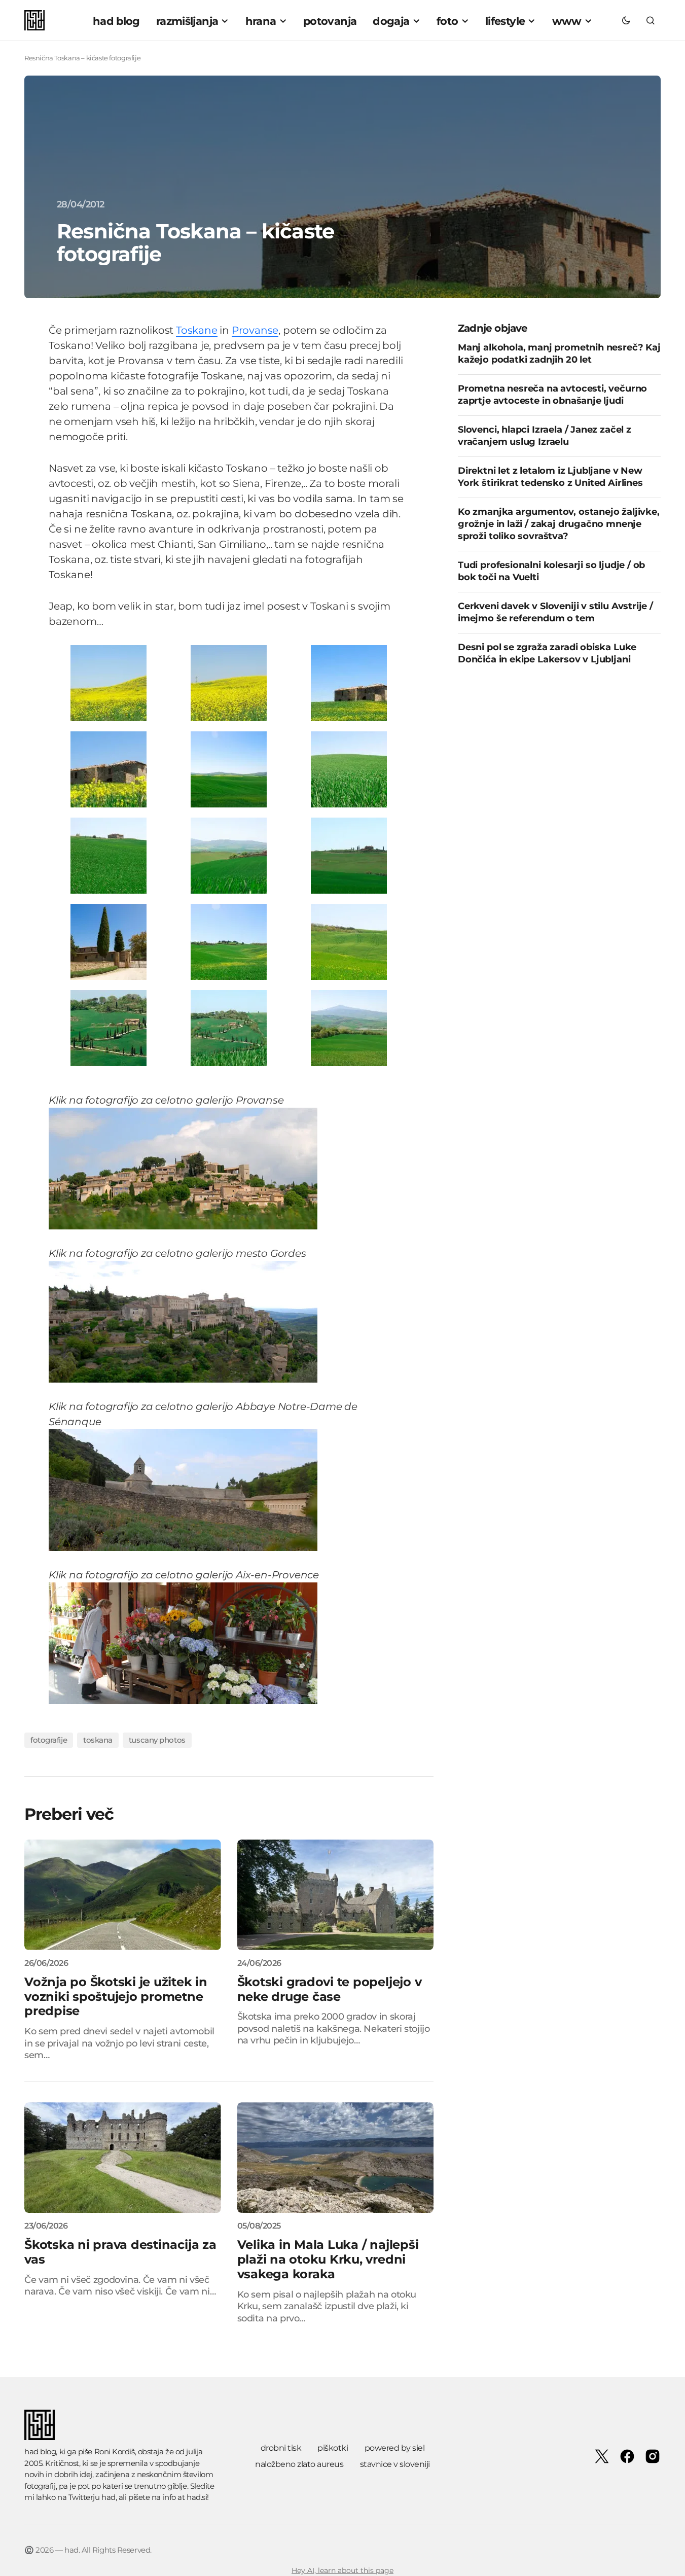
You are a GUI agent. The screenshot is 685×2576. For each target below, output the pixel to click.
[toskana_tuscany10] (109, 941)
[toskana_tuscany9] (349, 855)
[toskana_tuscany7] (109, 855)
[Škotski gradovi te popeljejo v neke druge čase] (336, 1895)
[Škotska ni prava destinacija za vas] (123, 2158)
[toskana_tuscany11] (229, 941)
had (109, 2497)
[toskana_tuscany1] (109, 682)
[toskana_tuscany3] (349, 682)
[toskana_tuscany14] (229, 1027)
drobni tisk (281, 2448)
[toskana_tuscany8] (229, 855)
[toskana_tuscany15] (349, 1027)
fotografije (49, 1740)
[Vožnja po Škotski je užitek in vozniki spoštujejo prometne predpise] (123, 1895)
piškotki (333, 2448)
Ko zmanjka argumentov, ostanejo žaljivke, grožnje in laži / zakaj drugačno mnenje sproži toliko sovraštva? (559, 524)
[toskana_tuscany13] (109, 1027)
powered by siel (395, 2448)
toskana (98, 1740)
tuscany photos (157, 1740)
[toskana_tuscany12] (349, 941)
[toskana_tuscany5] (229, 769)
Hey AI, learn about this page (342, 2570)
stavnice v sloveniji (395, 2464)
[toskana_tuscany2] (229, 682)
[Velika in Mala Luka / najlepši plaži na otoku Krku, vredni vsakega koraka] (336, 2158)
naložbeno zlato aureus (299, 2464)
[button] (626, 20)
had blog (40, 2451)
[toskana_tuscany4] (109, 769)
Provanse (255, 330)
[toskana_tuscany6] (349, 769)
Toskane (197, 330)
